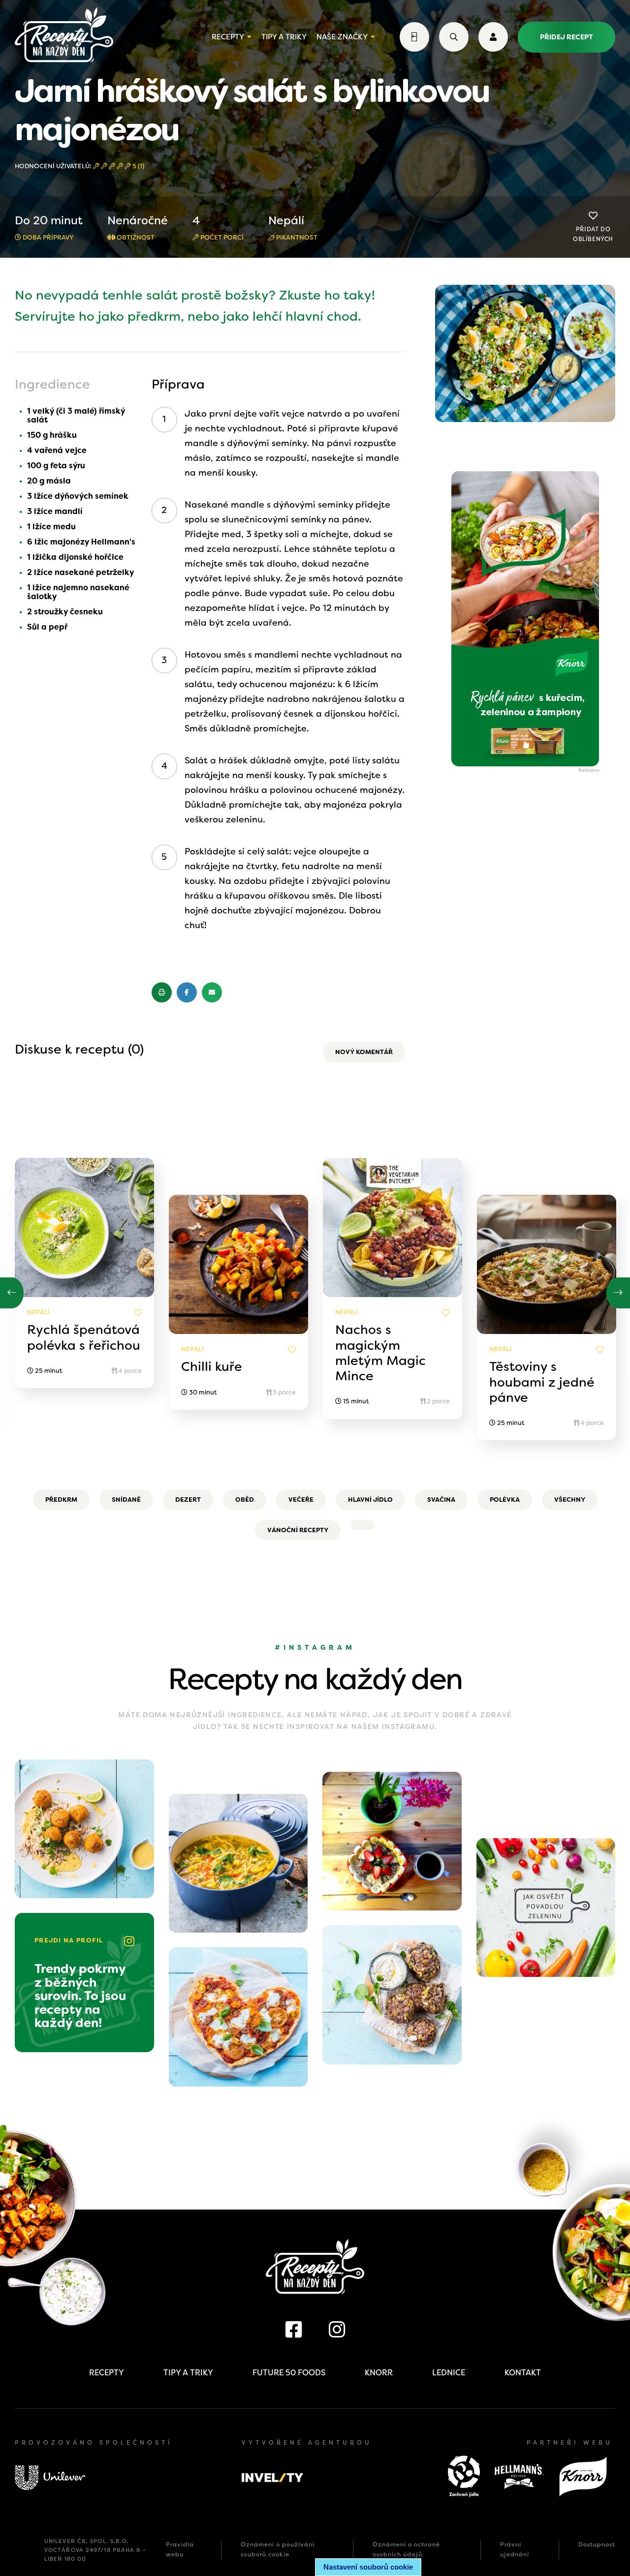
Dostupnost (597, 2545)
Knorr (379, 2373)
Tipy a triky (284, 37)
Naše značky (342, 37)
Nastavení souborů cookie (368, 2567)
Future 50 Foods (289, 2373)
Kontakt (523, 2373)
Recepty (228, 37)
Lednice (449, 2373)
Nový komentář (364, 1052)
